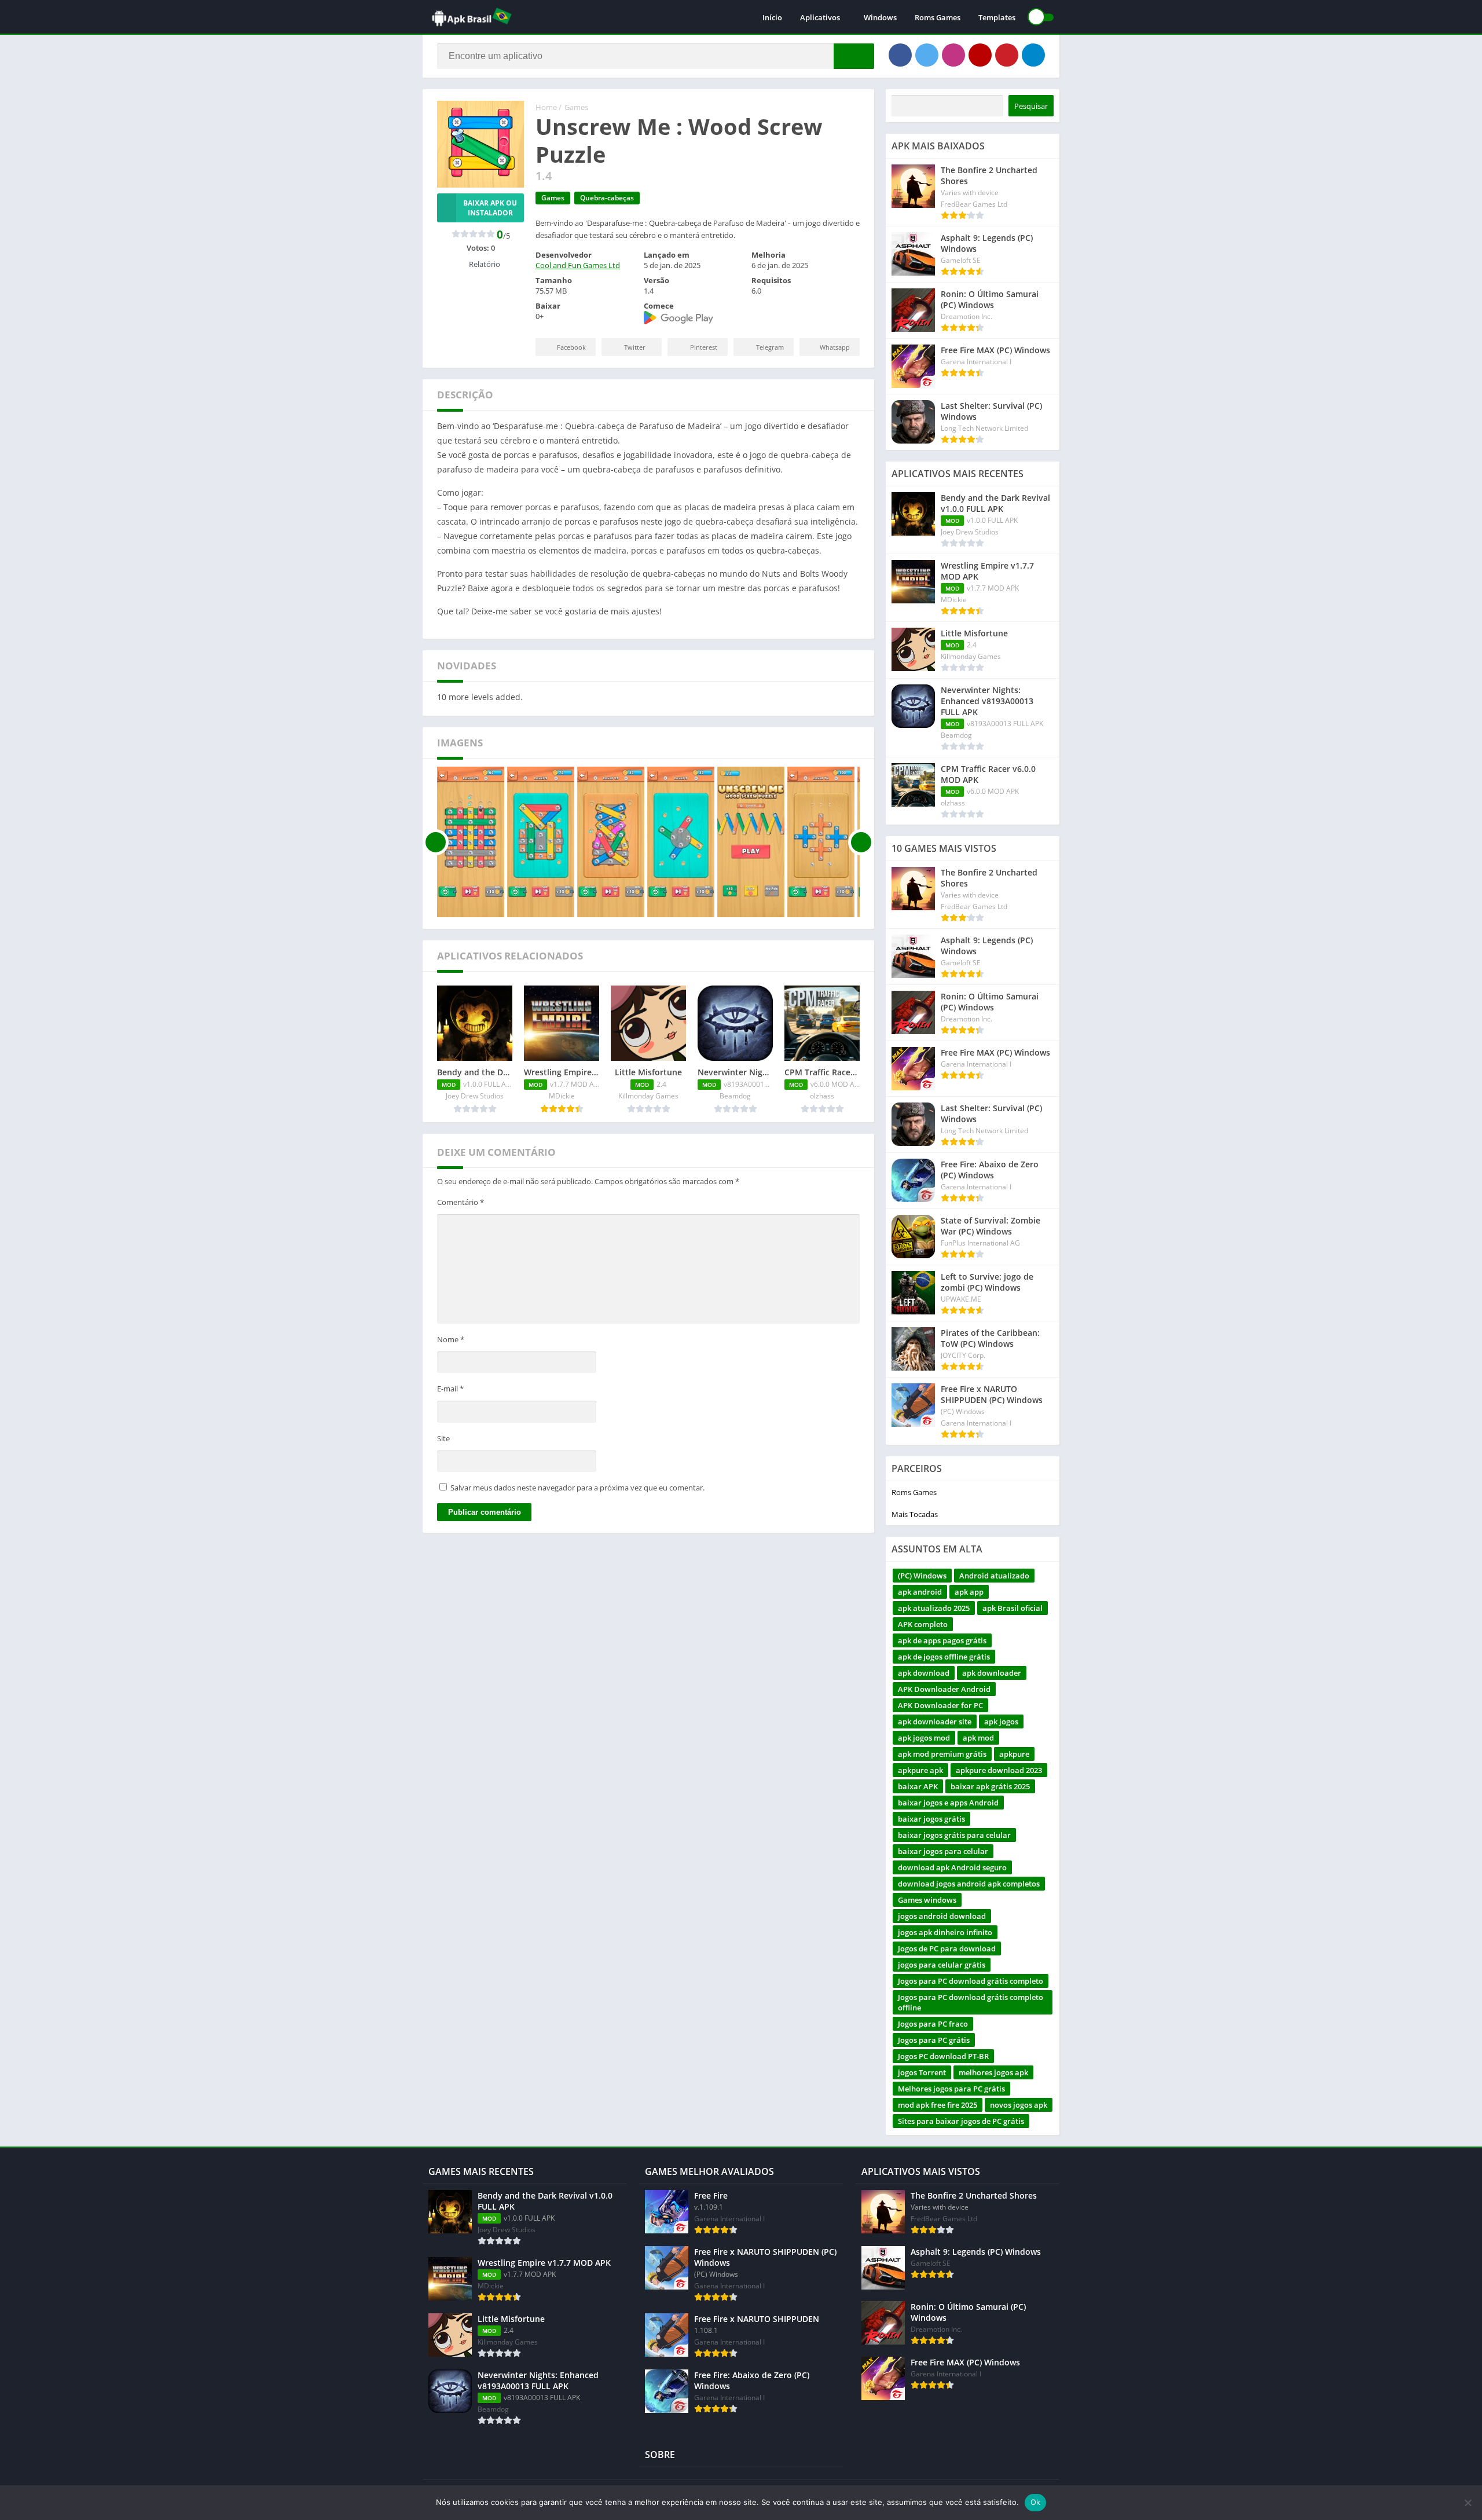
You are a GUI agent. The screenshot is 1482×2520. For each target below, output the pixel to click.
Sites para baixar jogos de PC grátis (961, 2121)
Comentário (461, 1202)
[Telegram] (1033, 55)
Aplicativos (820, 17)
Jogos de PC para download (947, 1948)
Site (443, 1438)
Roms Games (938, 17)
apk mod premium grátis (942, 1754)
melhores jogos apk (993, 2072)
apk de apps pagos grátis (942, 1640)
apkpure (1014, 1754)
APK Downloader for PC (940, 1705)
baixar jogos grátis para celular (954, 1835)
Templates (997, 17)
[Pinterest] (1007, 55)
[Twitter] (927, 55)
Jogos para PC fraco (933, 2024)
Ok (1036, 2502)
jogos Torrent (922, 2072)
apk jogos (1001, 1721)
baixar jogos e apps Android (948, 1803)
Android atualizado (994, 1576)
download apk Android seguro (952, 1867)
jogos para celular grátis (942, 1965)
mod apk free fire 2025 (938, 2105)
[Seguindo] (861, 842)
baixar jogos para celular (943, 1851)
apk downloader (992, 1673)
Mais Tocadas (915, 1514)
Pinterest (704, 347)
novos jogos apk (1019, 2105)
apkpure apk (920, 1770)
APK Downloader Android (944, 1689)
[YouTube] (980, 55)
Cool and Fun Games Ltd (578, 265)
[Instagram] (953, 55)
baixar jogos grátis (931, 1819)
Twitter (635, 347)
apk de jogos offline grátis (944, 1657)
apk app (969, 1592)
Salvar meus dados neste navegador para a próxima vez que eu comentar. (577, 1488)
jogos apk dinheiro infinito (945, 1932)
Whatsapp (835, 347)
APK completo (923, 1624)
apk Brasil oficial (1013, 1608)
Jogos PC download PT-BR (943, 2056)
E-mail (450, 1389)
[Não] (1468, 2503)
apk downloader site (935, 1721)
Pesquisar (1031, 106)
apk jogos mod (924, 1738)
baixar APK (918, 1786)
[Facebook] (900, 55)
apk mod (978, 1738)
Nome (451, 1339)
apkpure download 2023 (999, 1770)
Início (772, 17)
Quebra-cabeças (607, 198)
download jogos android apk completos (969, 1884)
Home (546, 107)
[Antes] (436, 842)
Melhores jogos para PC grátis (951, 2089)
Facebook (571, 347)
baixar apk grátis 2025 (990, 1786)
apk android (920, 1592)
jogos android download (942, 1916)
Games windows (927, 1900)
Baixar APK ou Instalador (490, 208)
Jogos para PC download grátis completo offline (971, 2002)
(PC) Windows (922, 1576)
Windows (880, 17)
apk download (924, 1673)
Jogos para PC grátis (934, 2040)
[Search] (854, 56)
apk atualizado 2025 (934, 1608)
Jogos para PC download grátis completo (971, 1981)
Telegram (770, 347)
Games (576, 107)
